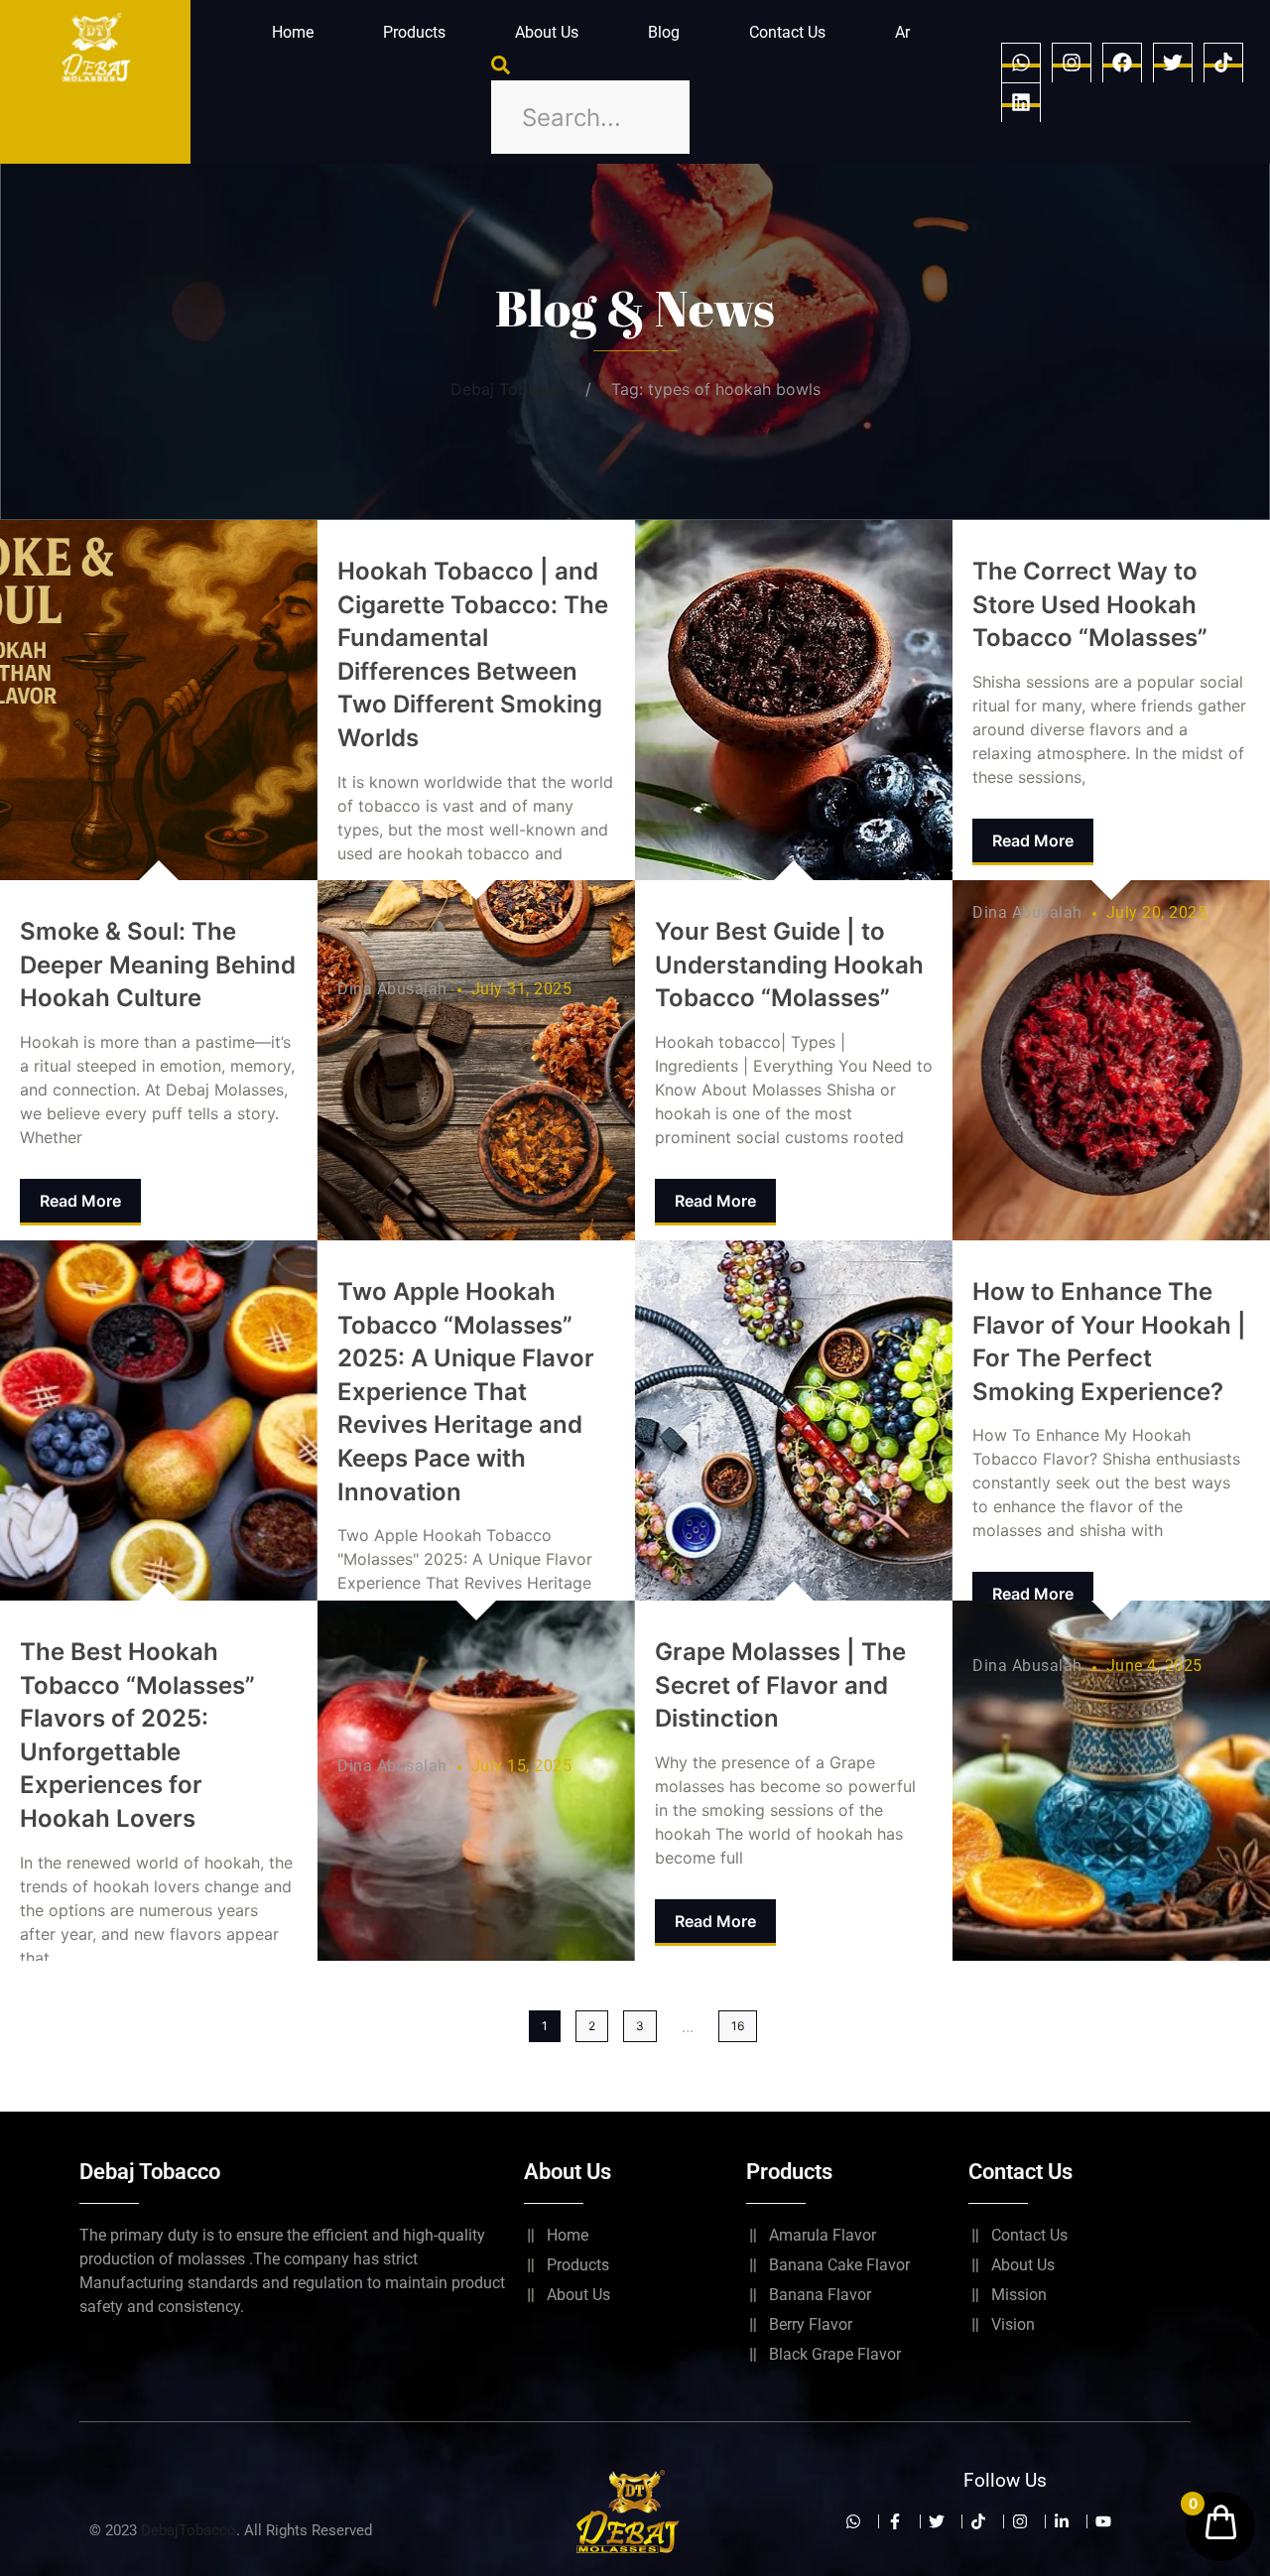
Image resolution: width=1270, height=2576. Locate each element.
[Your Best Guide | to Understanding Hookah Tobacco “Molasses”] (794, 700)
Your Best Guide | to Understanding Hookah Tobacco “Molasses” (789, 965)
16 (738, 2026)
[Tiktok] (1223, 63)
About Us (547, 32)
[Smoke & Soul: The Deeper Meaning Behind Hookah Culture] (159, 700)
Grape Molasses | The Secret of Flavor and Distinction (780, 1685)
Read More (80, 1201)
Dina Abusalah (392, 989)
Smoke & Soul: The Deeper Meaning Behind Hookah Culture (158, 965)
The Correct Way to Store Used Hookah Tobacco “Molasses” (1090, 604)
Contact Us (787, 32)
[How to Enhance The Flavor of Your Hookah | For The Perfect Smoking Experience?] (1111, 1781)
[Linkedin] (1021, 102)
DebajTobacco (189, 2530)
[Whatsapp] (1021, 63)
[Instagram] (1072, 63)
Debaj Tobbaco (508, 389)
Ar (902, 32)
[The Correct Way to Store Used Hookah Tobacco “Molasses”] (1111, 1060)
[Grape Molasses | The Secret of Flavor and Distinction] (794, 1420)
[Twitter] (1173, 63)
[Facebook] (1122, 63)
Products (414, 32)
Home (293, 32)
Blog (664, 32)
